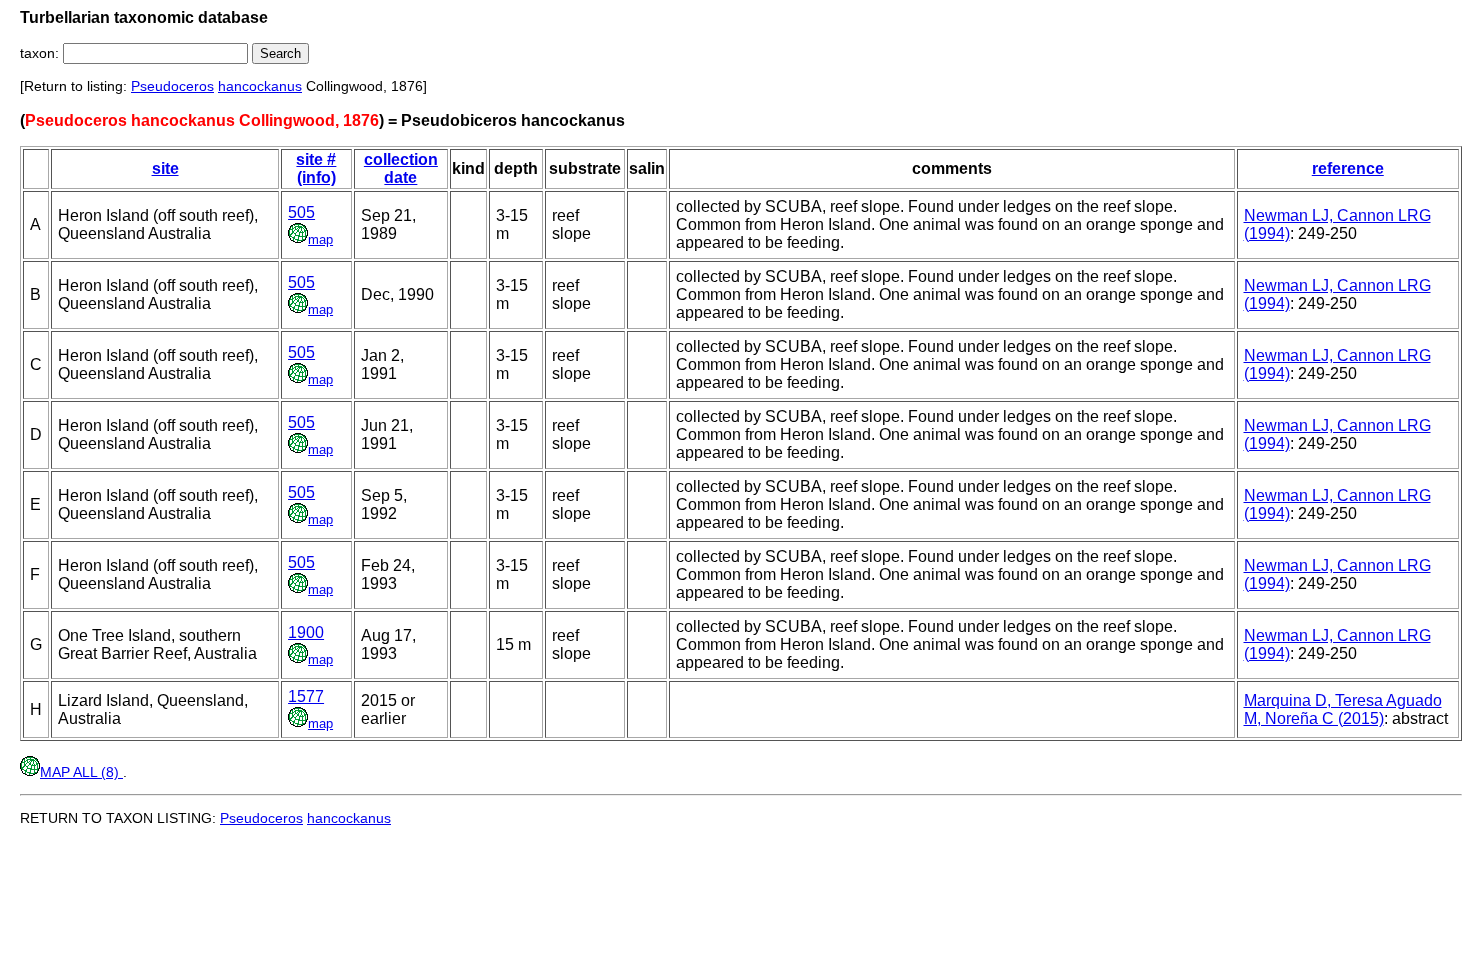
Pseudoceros (172, 86)
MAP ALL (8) (81, 772)
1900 (306, 632)
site (165, 168)
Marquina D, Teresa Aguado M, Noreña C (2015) (1343, 709)
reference (1348, 168)
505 (301, 212)
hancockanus (260, 86)
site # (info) (316, 168)
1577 (306, 696)
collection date (401, 168)
